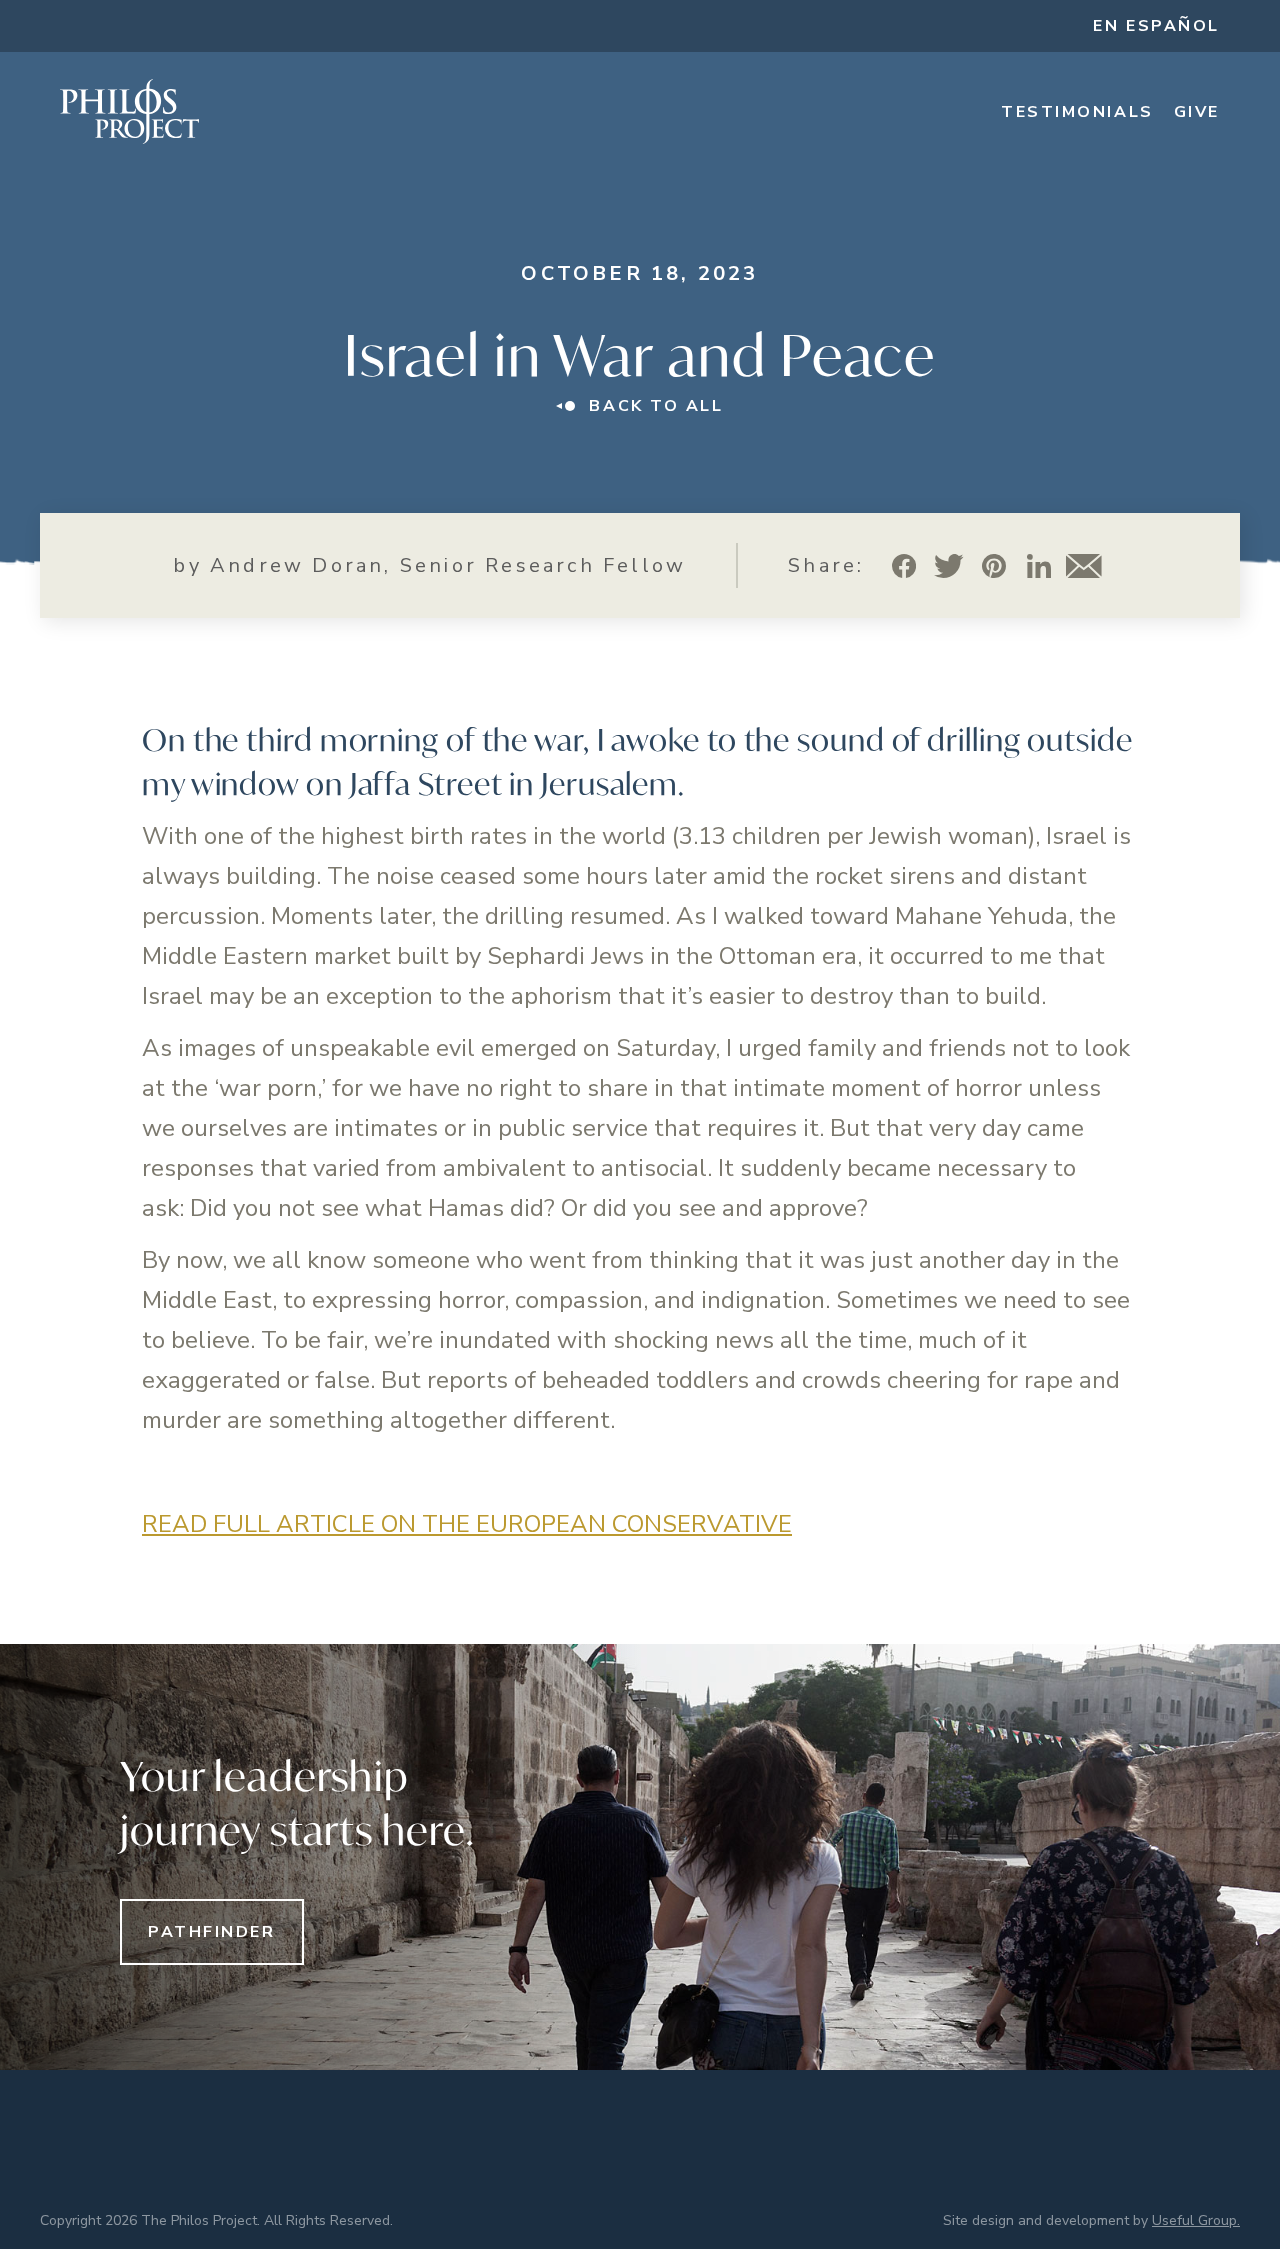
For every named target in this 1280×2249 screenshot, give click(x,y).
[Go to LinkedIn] (1039, 565)
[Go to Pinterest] (994, 565)
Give (1197, 112)
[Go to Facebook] (904, 565)
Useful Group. (1196, 2220)
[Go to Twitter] (949, 565)
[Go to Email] (1084, 565)
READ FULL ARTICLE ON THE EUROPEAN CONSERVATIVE (467, 1524)
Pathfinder (212, 1932)
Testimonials (1077, 112)
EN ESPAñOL (1156, 26)
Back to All (656, 406)
